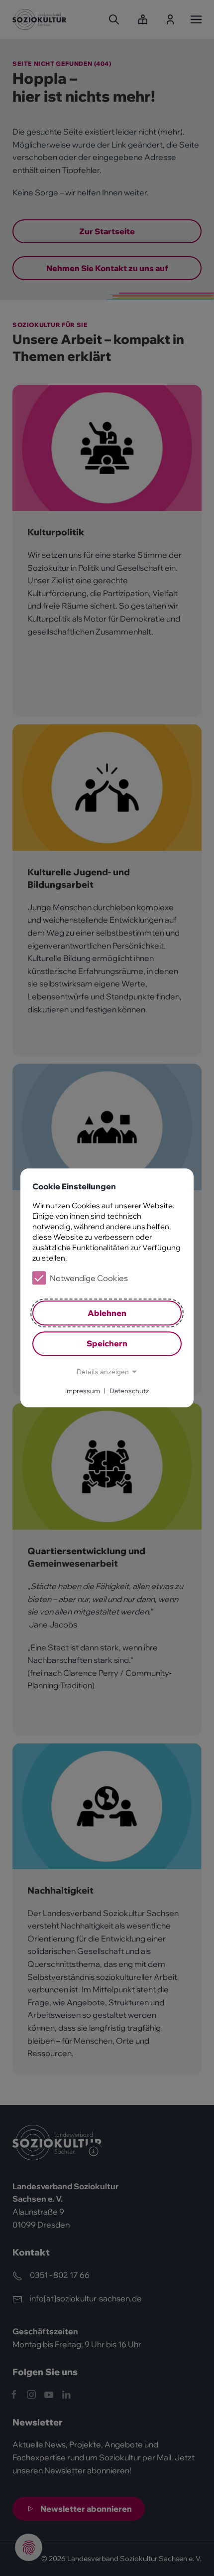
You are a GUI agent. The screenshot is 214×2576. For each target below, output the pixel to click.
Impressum (83, 1391)
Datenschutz (129, 1391)
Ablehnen (107, 1313)
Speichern (107, 1344)
